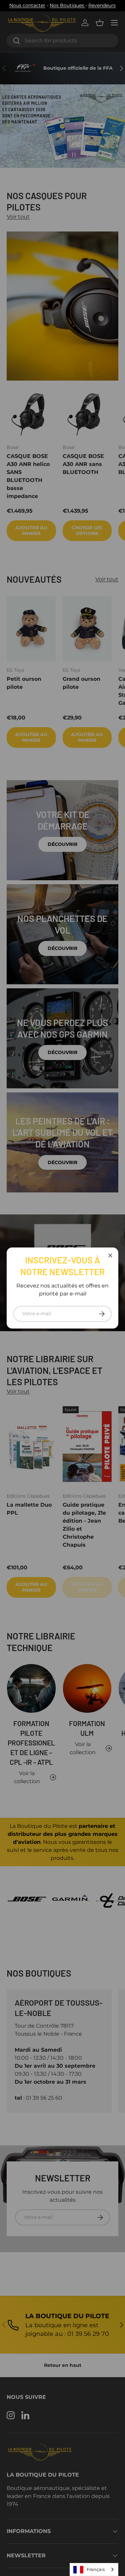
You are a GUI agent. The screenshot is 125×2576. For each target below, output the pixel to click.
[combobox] (94, 2569)
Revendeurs (102, 5)
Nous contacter (27, 5)
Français (96, 2569)
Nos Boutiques (67, 5)
